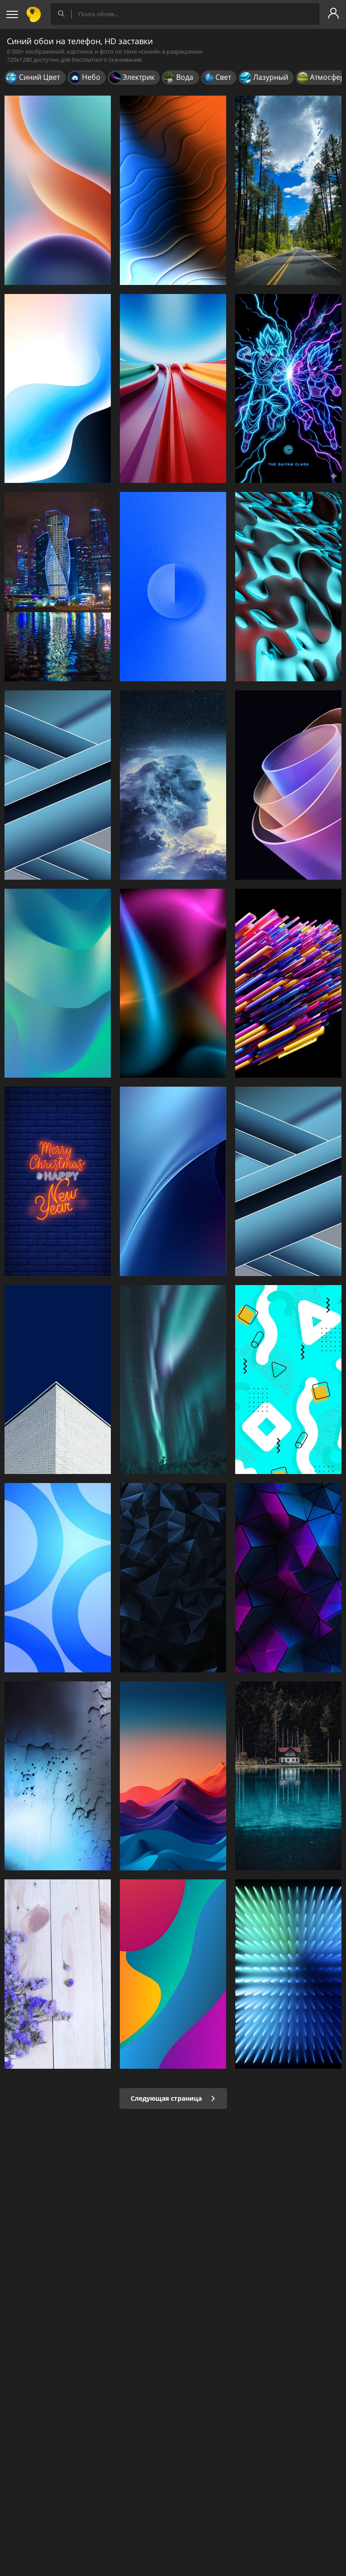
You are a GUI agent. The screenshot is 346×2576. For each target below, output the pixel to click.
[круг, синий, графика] (173, 587)
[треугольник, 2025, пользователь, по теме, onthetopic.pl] (173, 1578)
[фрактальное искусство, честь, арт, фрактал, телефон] (288, 785)
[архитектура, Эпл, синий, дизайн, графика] (288, 1181)
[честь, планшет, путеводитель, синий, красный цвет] (58, 190)
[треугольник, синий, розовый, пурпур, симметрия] (288, 1578)
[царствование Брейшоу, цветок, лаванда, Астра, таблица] (58, 1974)
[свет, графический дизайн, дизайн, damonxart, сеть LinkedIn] (288, 1974)
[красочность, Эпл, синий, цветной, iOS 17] (173, 1181)
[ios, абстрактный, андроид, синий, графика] (58, 389)
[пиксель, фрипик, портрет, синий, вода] (288, 1776)
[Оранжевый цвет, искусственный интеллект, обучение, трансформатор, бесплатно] (288, 983)
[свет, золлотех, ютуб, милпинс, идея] (58, 1776)
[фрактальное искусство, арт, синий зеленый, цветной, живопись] (58, 983)
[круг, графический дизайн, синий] (58, 1578)
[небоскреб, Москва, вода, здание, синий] (58, 587)
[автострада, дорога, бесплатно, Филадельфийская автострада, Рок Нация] (288, 190)
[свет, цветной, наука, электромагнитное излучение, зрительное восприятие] (173, 190)
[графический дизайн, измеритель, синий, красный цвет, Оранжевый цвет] (173, 389)
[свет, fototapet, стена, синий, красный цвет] (173, 983)
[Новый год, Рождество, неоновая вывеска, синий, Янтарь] (58, 1181)
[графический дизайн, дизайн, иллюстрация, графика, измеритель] (288, 1380)
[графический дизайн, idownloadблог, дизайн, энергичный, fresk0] (173, 1974)
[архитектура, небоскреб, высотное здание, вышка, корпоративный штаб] (58, 1380)
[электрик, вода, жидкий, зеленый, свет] (288, 587)
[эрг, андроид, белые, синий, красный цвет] (173, 1776)
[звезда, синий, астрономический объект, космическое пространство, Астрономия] (173, 785)
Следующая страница (167, 2098)
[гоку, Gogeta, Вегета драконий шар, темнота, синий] (288, 389)
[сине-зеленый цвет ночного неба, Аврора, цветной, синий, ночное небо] (173, 1380)
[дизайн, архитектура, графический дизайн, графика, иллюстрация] (58, 785)
